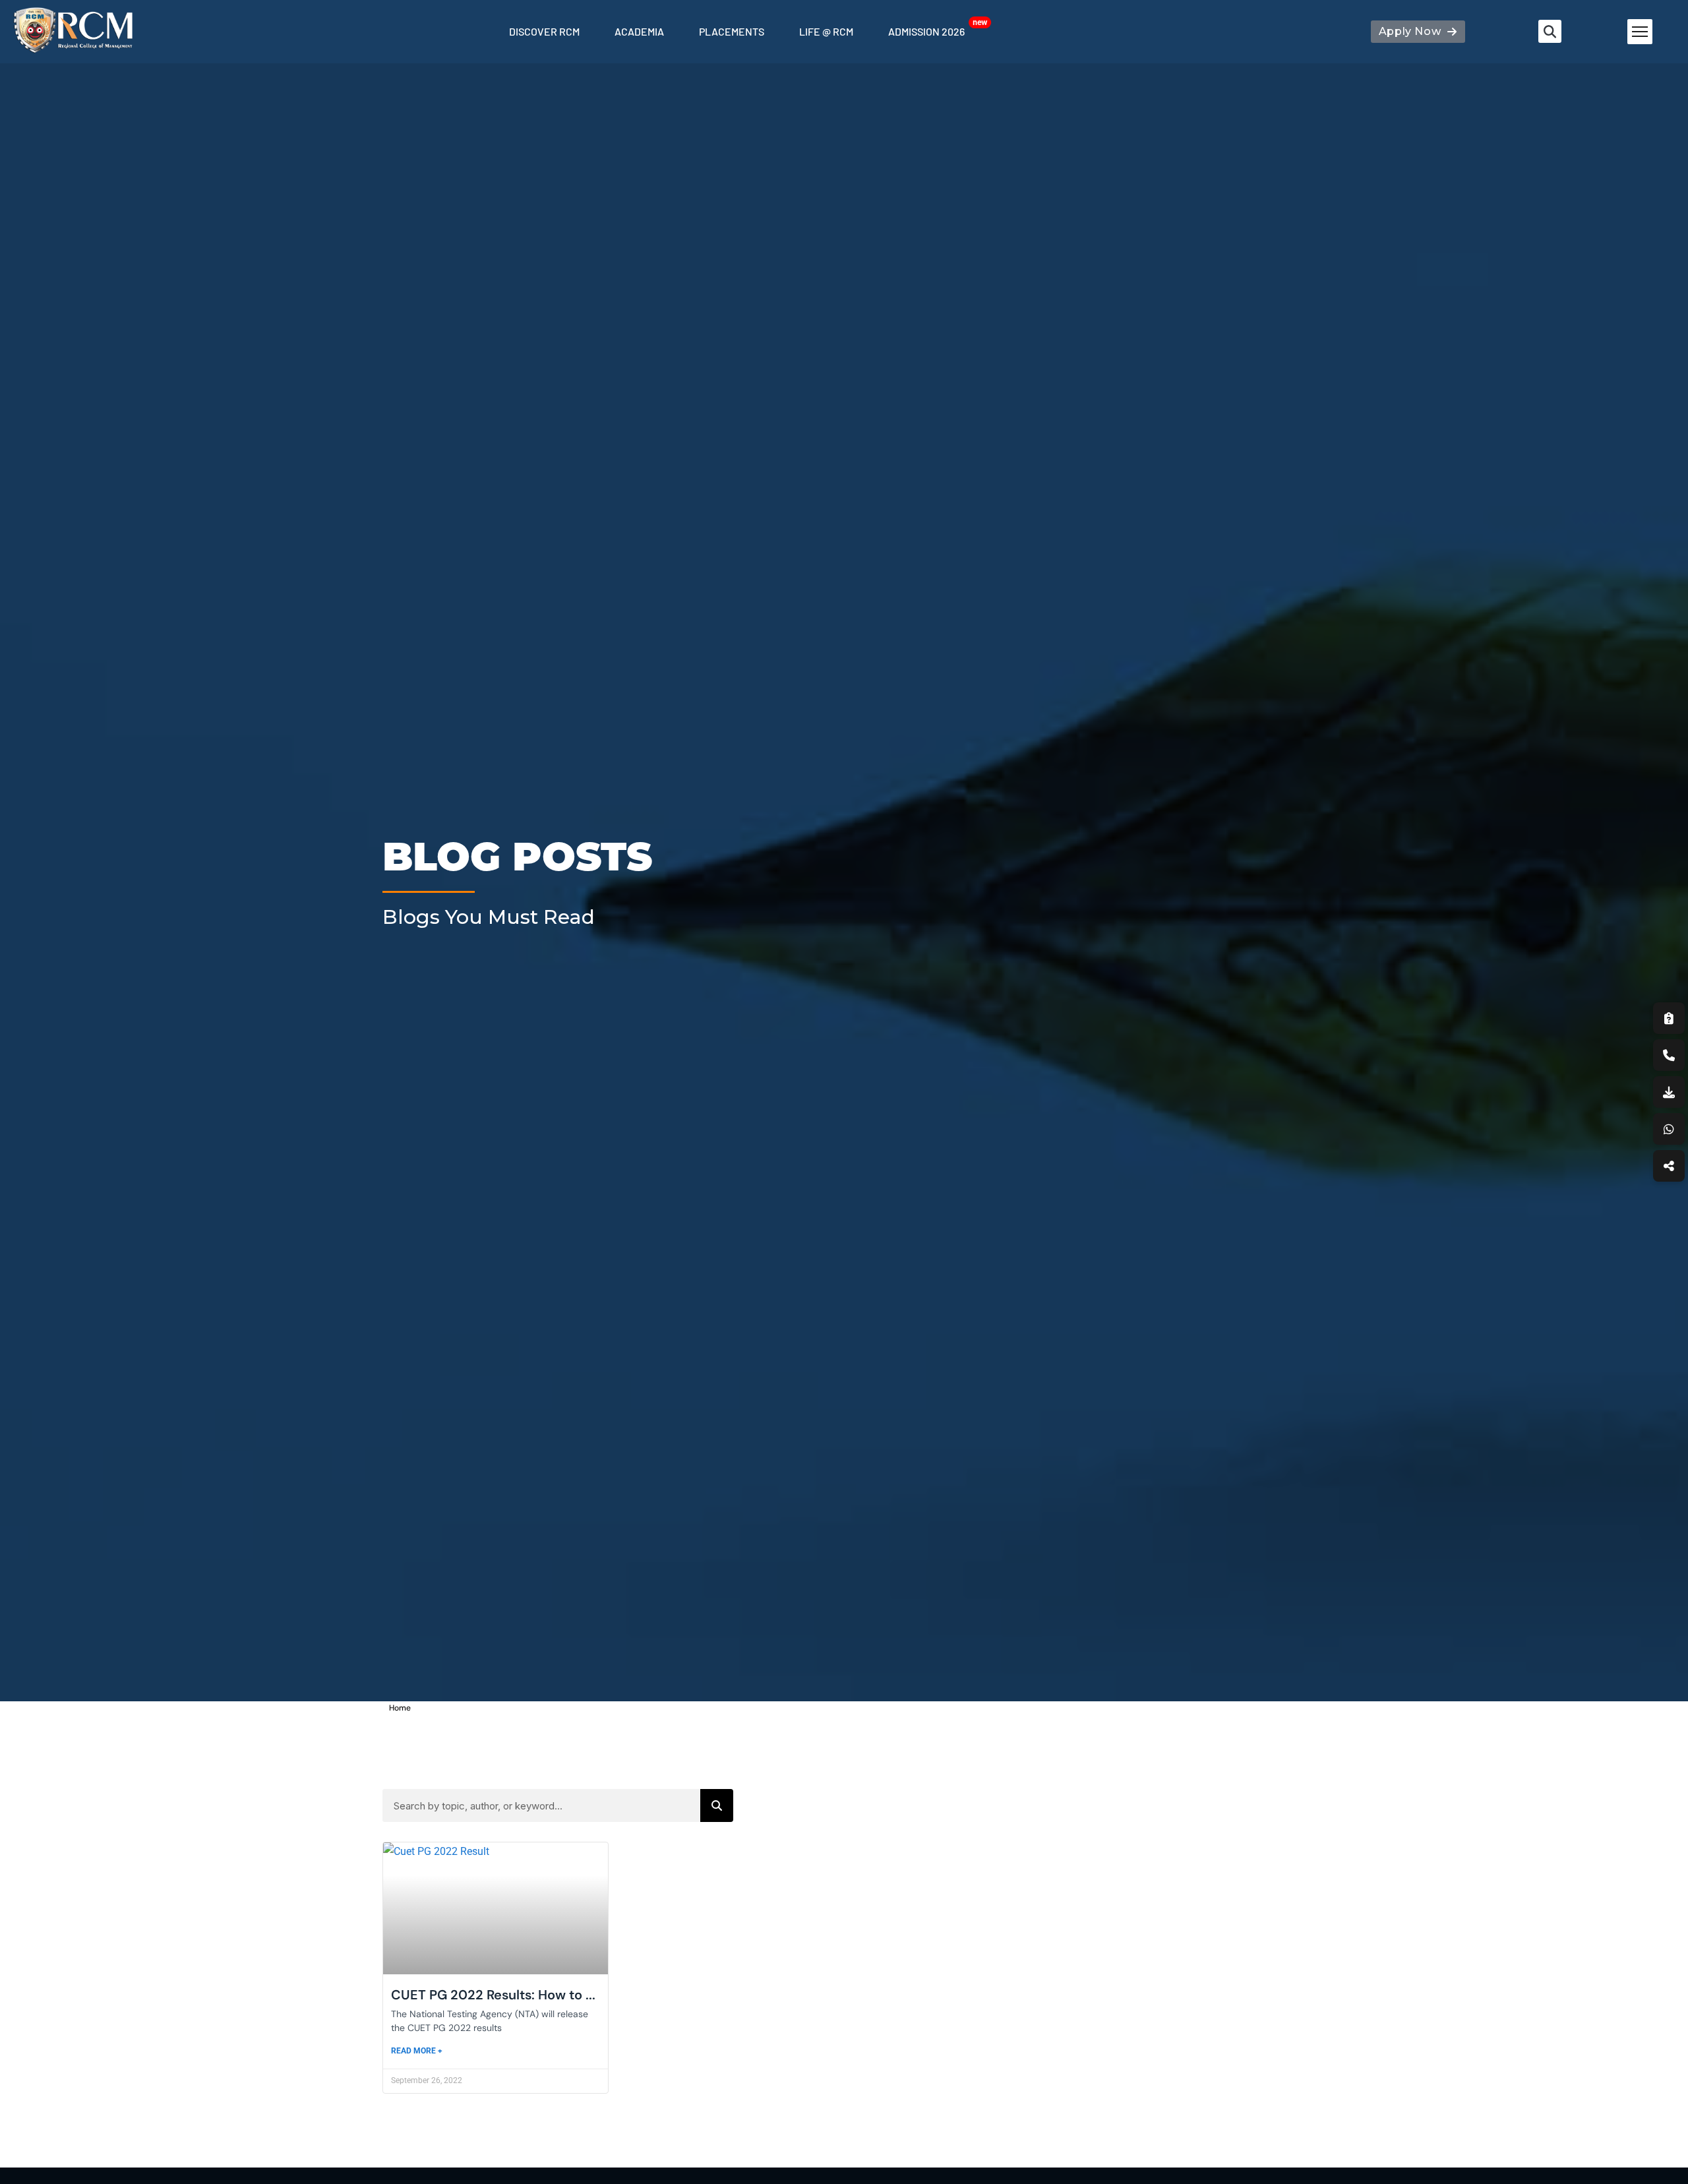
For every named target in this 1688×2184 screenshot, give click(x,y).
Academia (639, 31)
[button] (1550, 31)
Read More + (417, 2051)
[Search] (717, 1805)
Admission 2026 (926, 31)
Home (400, 1708)
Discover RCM (544, 31)
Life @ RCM (826, 31)
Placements (732, 31)
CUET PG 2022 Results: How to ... (493, 1995)
